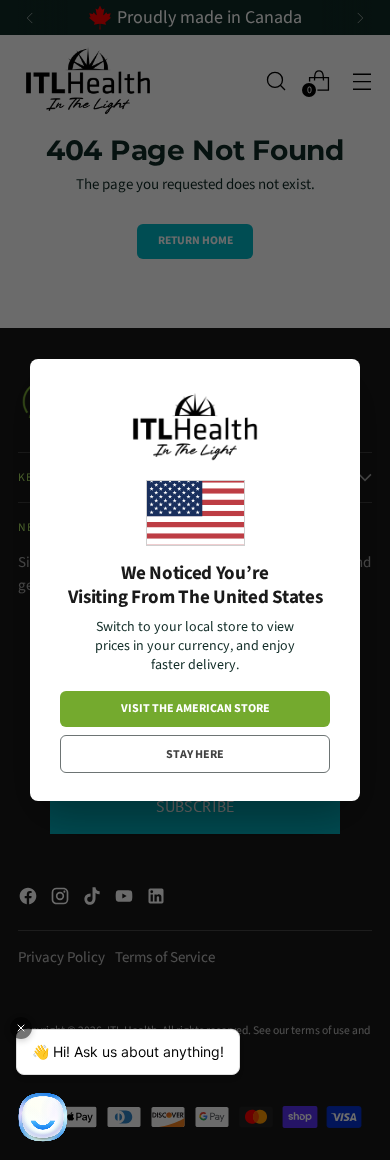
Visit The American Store (195, 708)
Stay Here (195, 754)
